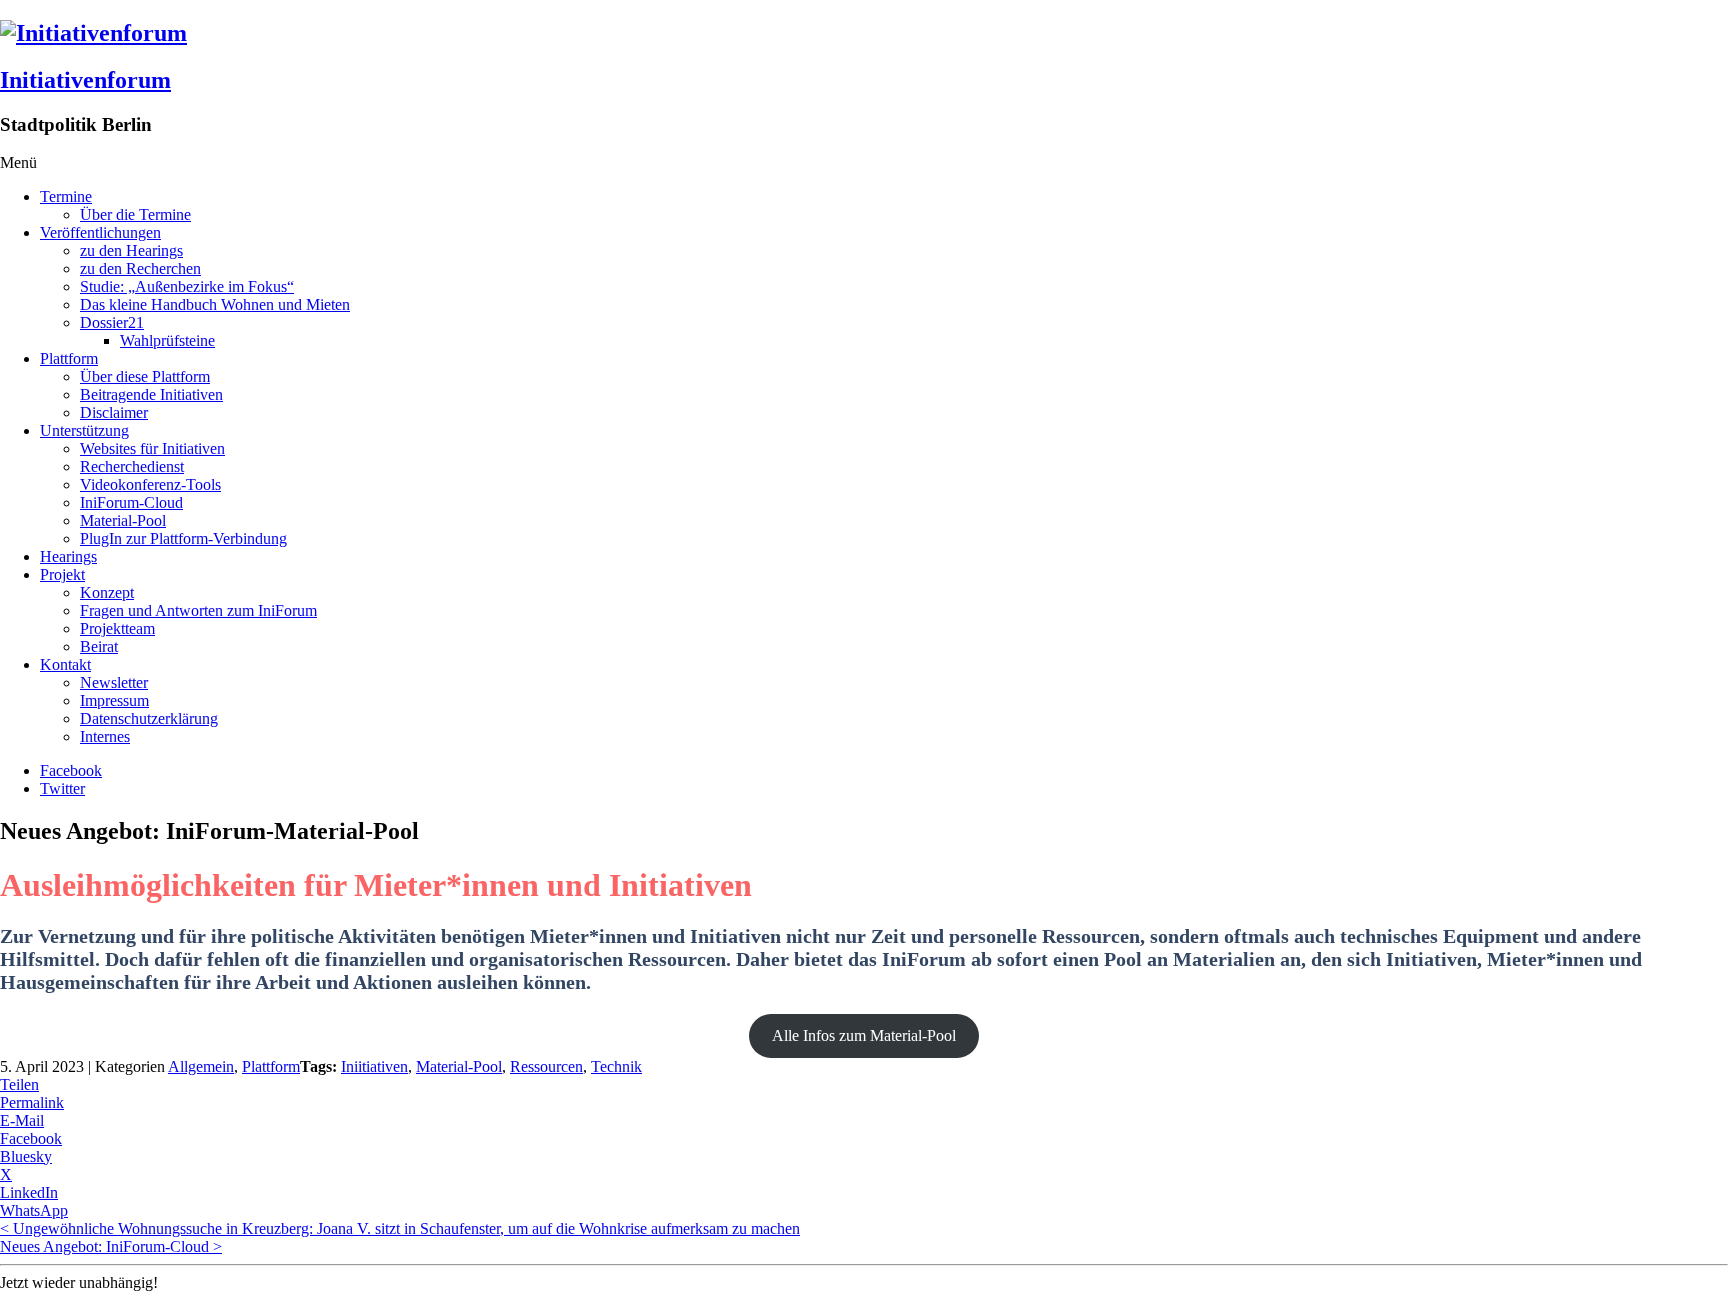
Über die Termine (135, 214)
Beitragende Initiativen (151, 394)
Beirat (99, 646)
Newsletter (114, 682)
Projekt (62, 574)
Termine (66, 196)
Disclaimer (114, 412)
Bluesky (26, 1156)
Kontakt (65, 664)
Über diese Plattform (145, 376)
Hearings (68, 556)
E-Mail (22, 1120)
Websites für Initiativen (152, 448)
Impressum (114, 700)
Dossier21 (112, 322)
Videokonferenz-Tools (150, 484)
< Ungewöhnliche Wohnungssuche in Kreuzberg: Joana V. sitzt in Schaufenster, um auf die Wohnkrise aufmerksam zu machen (400, 1228)
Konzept (107, 592)
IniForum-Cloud (131, 502)
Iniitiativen (374, 1066)
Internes (105, 736)
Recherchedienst (132, 466)
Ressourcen (546, 1066)
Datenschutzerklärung (149, 718)
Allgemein (201, 1066)
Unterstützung (84, 430)
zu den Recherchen (140, 268)
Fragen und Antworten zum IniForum (198, 610)
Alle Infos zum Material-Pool (864, 1035)
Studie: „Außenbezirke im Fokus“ (187, 286)
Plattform (69, 358)
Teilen (19, 1084)
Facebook (71, 770)
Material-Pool (123, 520)
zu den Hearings (131, 250)
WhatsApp (34, 1210)
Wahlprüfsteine (167, 340)
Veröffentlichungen (100, 232)
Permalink (32, 1102)
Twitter (62, 788)
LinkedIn (29, 1192)
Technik (616, 1066)
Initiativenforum (85, 80)
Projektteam (117, 628)
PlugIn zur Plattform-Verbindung (183, 538)
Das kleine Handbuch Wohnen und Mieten (215, 304)
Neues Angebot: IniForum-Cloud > (111, 1246)
